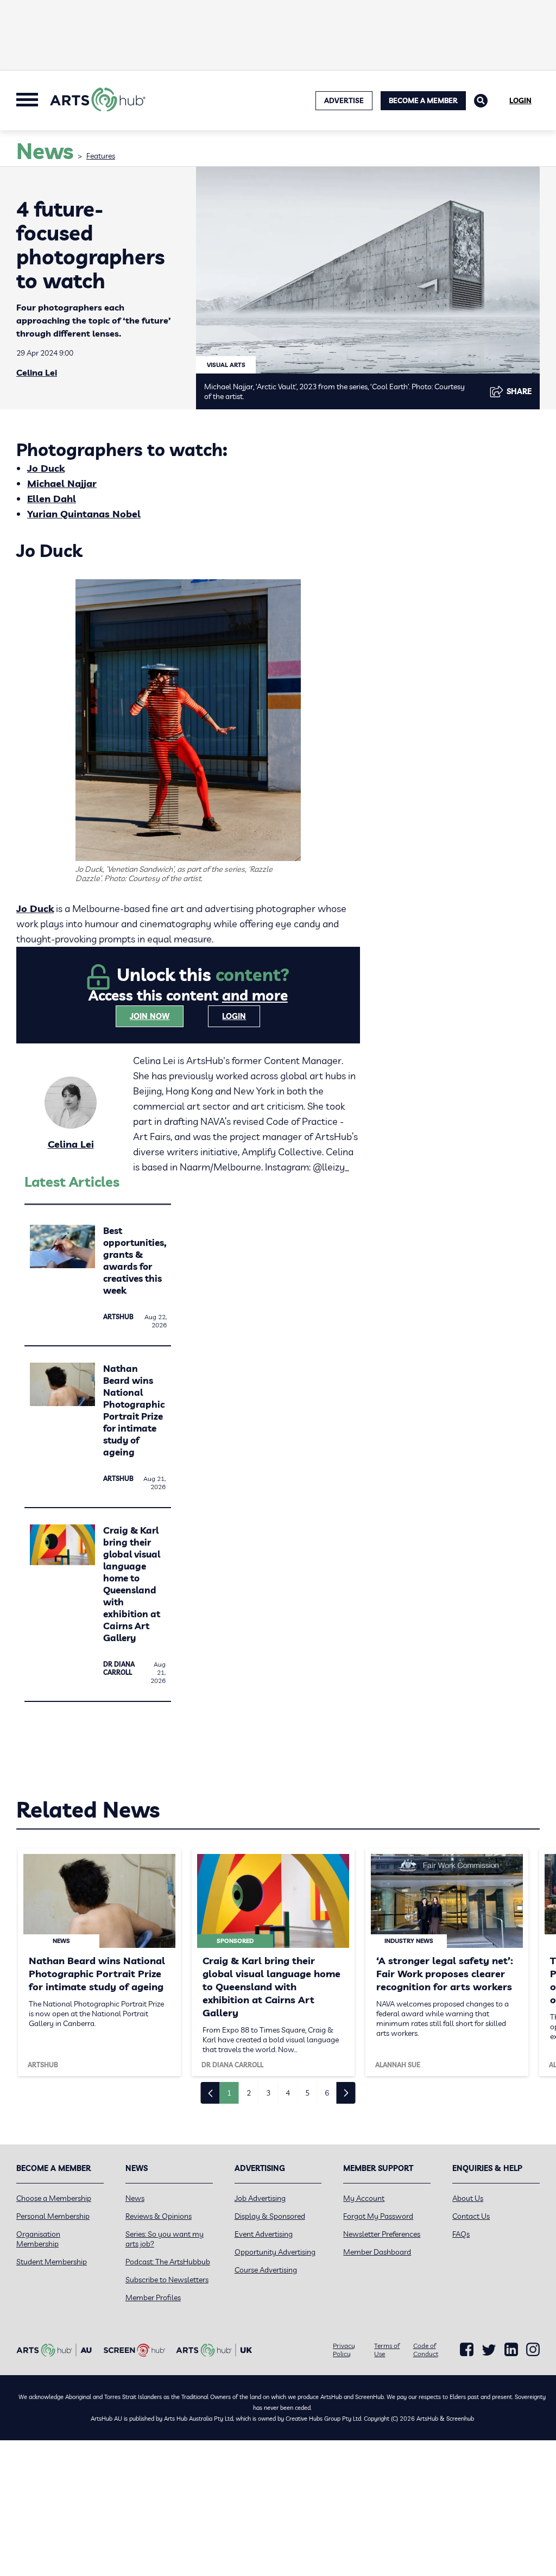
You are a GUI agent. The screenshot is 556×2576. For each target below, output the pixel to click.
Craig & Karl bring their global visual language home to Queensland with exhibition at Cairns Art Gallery (132, 1584)
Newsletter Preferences (382, 2234)
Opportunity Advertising (275, 2252)
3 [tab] (268, 2093)
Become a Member (423, 100)
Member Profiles (153, 2297)
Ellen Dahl (52, 499)
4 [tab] (288, 2093)
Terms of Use (387, 2350)
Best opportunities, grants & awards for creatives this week (135, 1260)
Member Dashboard (377, 2252)
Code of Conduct (426, 2350)
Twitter (489, 2350)
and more (255, 995)
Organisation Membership (38, 2239)
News (135, 2198)
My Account (364, 2198)
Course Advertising (266, 2270)
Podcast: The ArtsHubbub (168, 2262)
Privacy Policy (344, 2350)
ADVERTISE (344, 100)
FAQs (461, 2234)
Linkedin (511, 2350)
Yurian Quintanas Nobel (84, 514)
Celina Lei (37, 372)
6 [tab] (327, 2093)
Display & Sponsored (270, 2216)
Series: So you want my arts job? (165, 2239)
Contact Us (471, 2216)
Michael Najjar (62, 483)
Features (101, 156)
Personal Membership (53, 2216)
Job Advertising (260, 2198)
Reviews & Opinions (159, 2216)
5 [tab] (307, 2093)
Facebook (467, 2350)
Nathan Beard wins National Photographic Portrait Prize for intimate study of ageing (134, 1410)
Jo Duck (46, 468)
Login (520, 100)
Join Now (150, 1016)
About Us (468, 2198)
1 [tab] (229, 2093)
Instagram (533, 2350)
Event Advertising (264, 2234)
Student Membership (52, 2262)
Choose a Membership (54, 2198)
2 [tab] (249, 2093)
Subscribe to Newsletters (167, 2280)
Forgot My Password (378, 2216)
